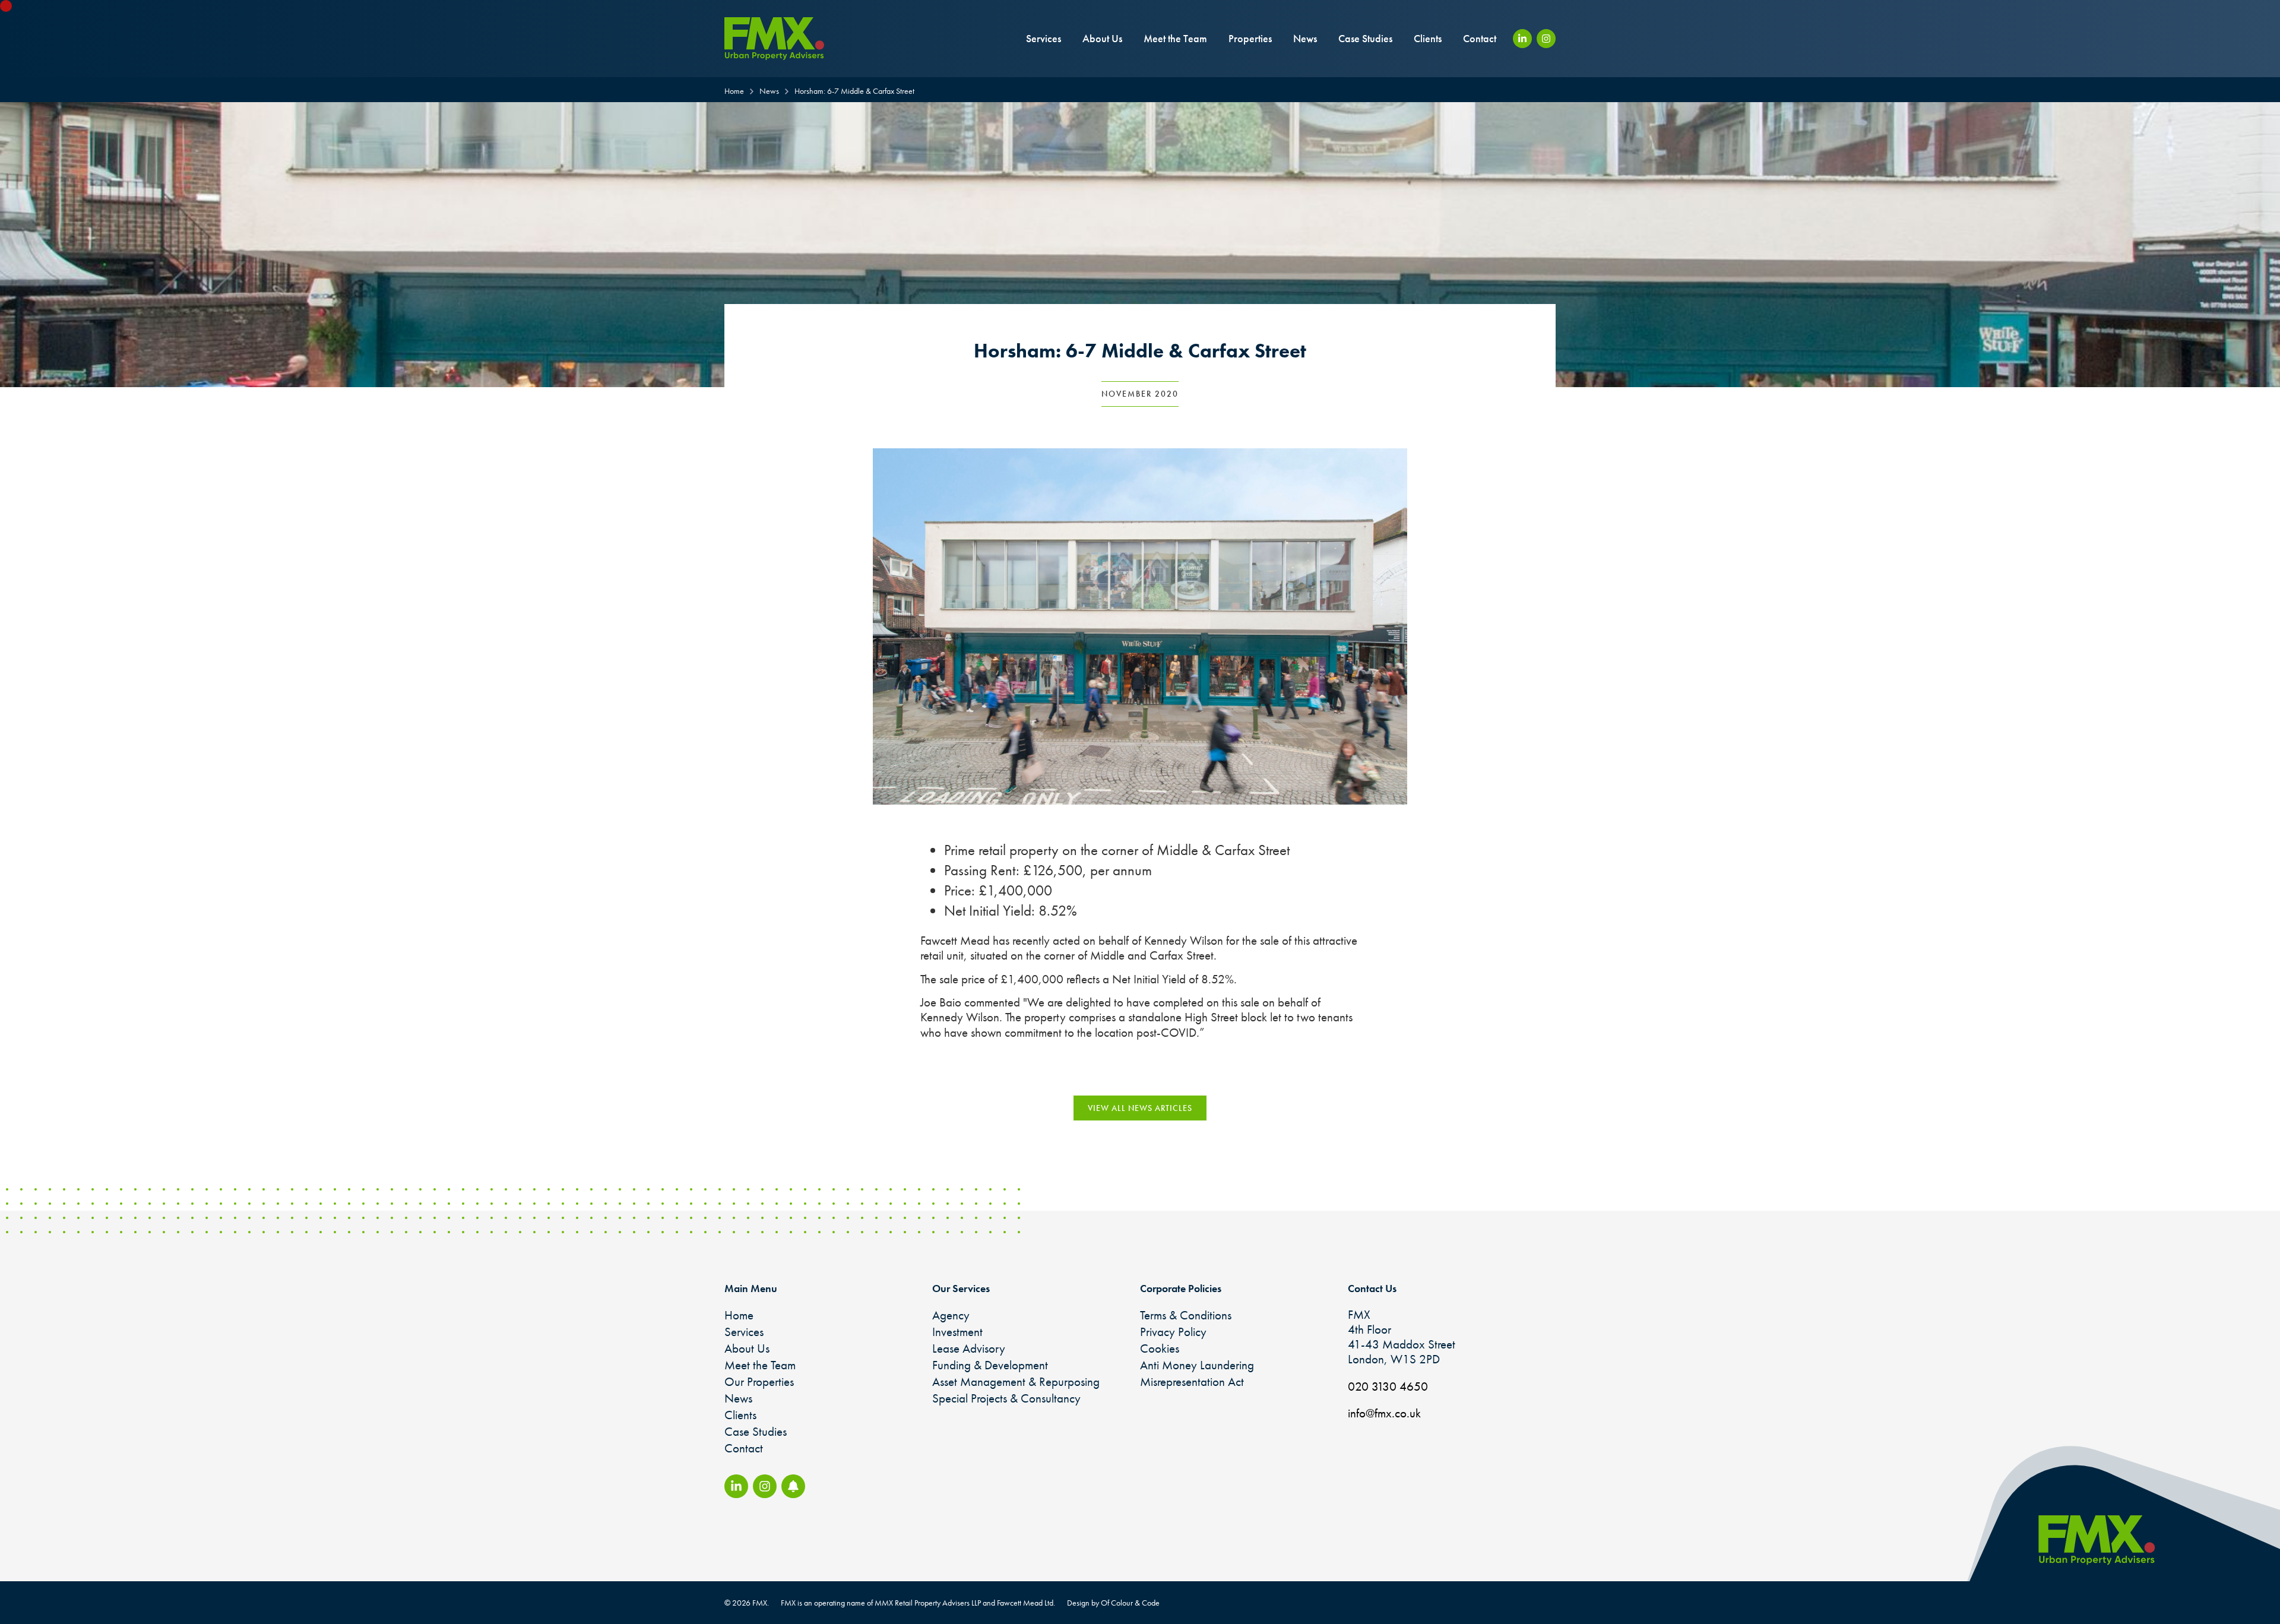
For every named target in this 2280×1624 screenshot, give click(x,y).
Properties (1250, 38)
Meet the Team (1175, 38)
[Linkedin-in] (1522, 39)
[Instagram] (1546, 39)
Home (739, 1315)
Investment (957, 1332)
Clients (1428, 38)
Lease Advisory (969, 1348)
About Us (1102, 38)
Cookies (1160, 1348)
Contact (1480, 38)
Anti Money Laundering (1197, 1365)
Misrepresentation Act (1192, 1381)
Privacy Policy (1173, 1332)
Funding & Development (990, 1365)
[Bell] (793, 1486)
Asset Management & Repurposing (1016, 1381)
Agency (951, 1315)
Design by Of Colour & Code (1113, 1603)
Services (1044, 38)
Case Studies (1365, 38)
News (1305, 38)
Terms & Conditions (1186, 1315)
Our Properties (759, 1381)
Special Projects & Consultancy (1006, 1398)
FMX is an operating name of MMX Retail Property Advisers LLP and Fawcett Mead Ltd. (918, 1603)
